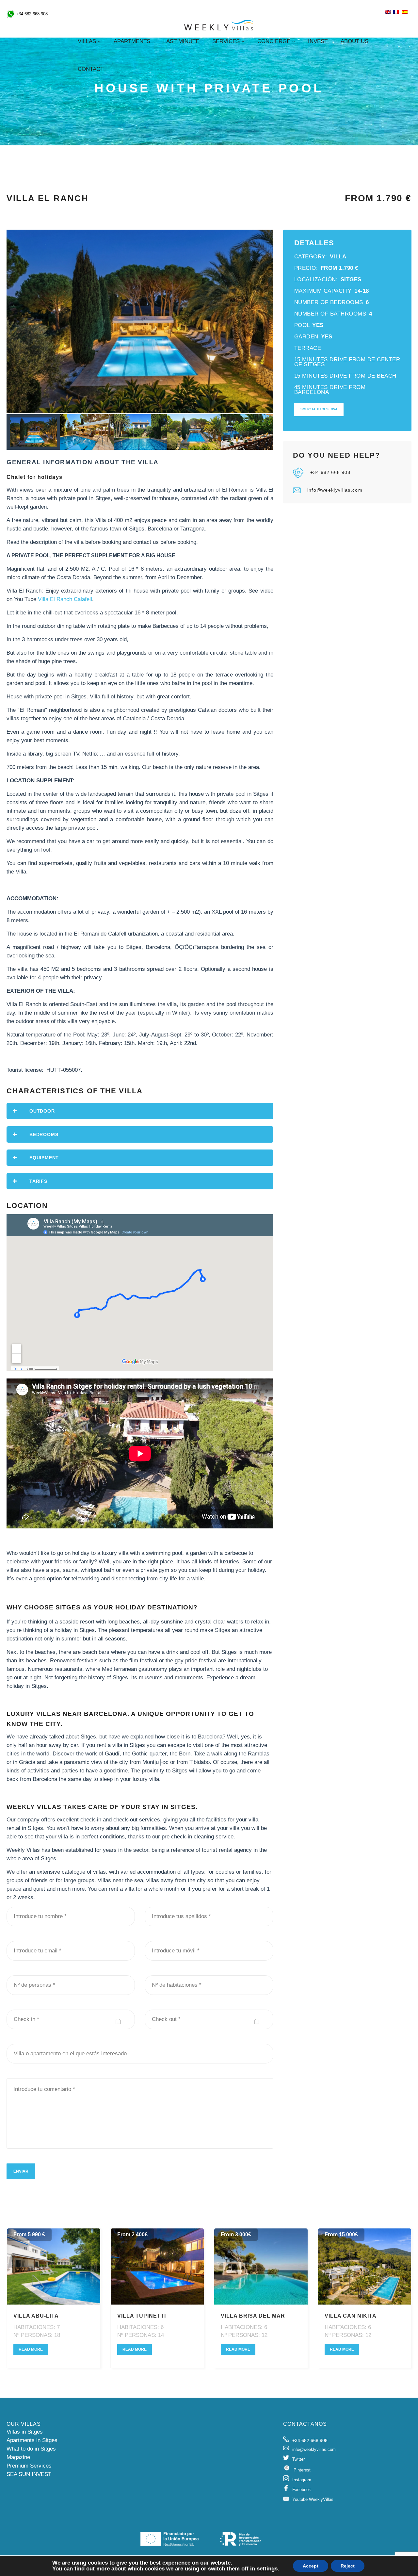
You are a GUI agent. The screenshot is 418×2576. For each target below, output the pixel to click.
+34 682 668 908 (330, 472)
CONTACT (91, 69)
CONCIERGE (274, 41)
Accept (311, 2566)
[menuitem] (388, 12)
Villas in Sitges (25, 2432)
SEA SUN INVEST (29, 2474)
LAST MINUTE (181, 41)
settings (267, 2569)
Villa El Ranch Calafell (65, 599)
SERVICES (226, 41)
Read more (31, 2349)
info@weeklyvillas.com (335, 490)
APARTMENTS (132, 41)
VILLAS (87, 41)
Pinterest (302, 2470)
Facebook (302, 2490)
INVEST (318, 41)
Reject (348, 2566)
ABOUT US (354, 41)
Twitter (298, 2459)
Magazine (18, 2457)
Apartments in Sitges (32, 2440)
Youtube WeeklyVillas (313, 2499)
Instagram (302, 2480)
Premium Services (29, 2466)
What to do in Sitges (31, 2449)
